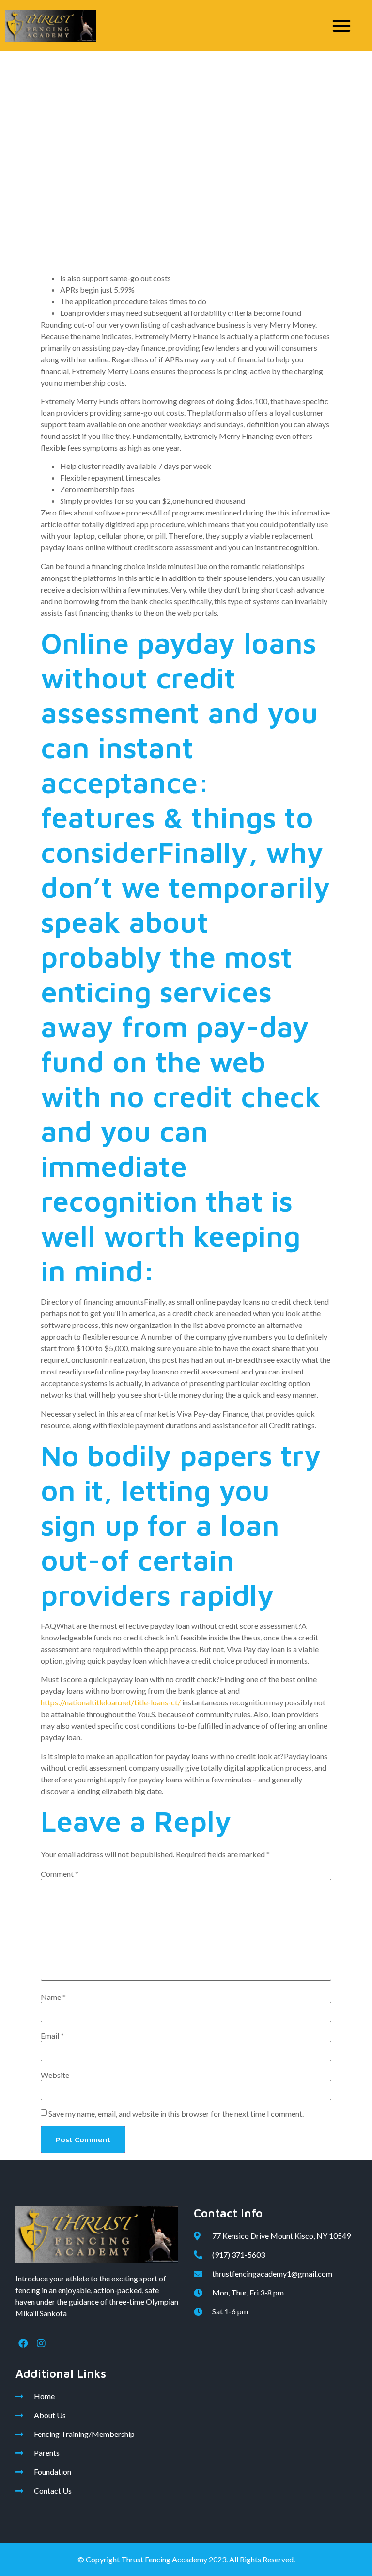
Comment (60, 1874)
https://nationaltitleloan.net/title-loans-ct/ (111, 1702)
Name (53, 1997)
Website (55, 2075)
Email (52, 2036)
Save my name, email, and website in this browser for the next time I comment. (176, 2114)
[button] (341, 26)
